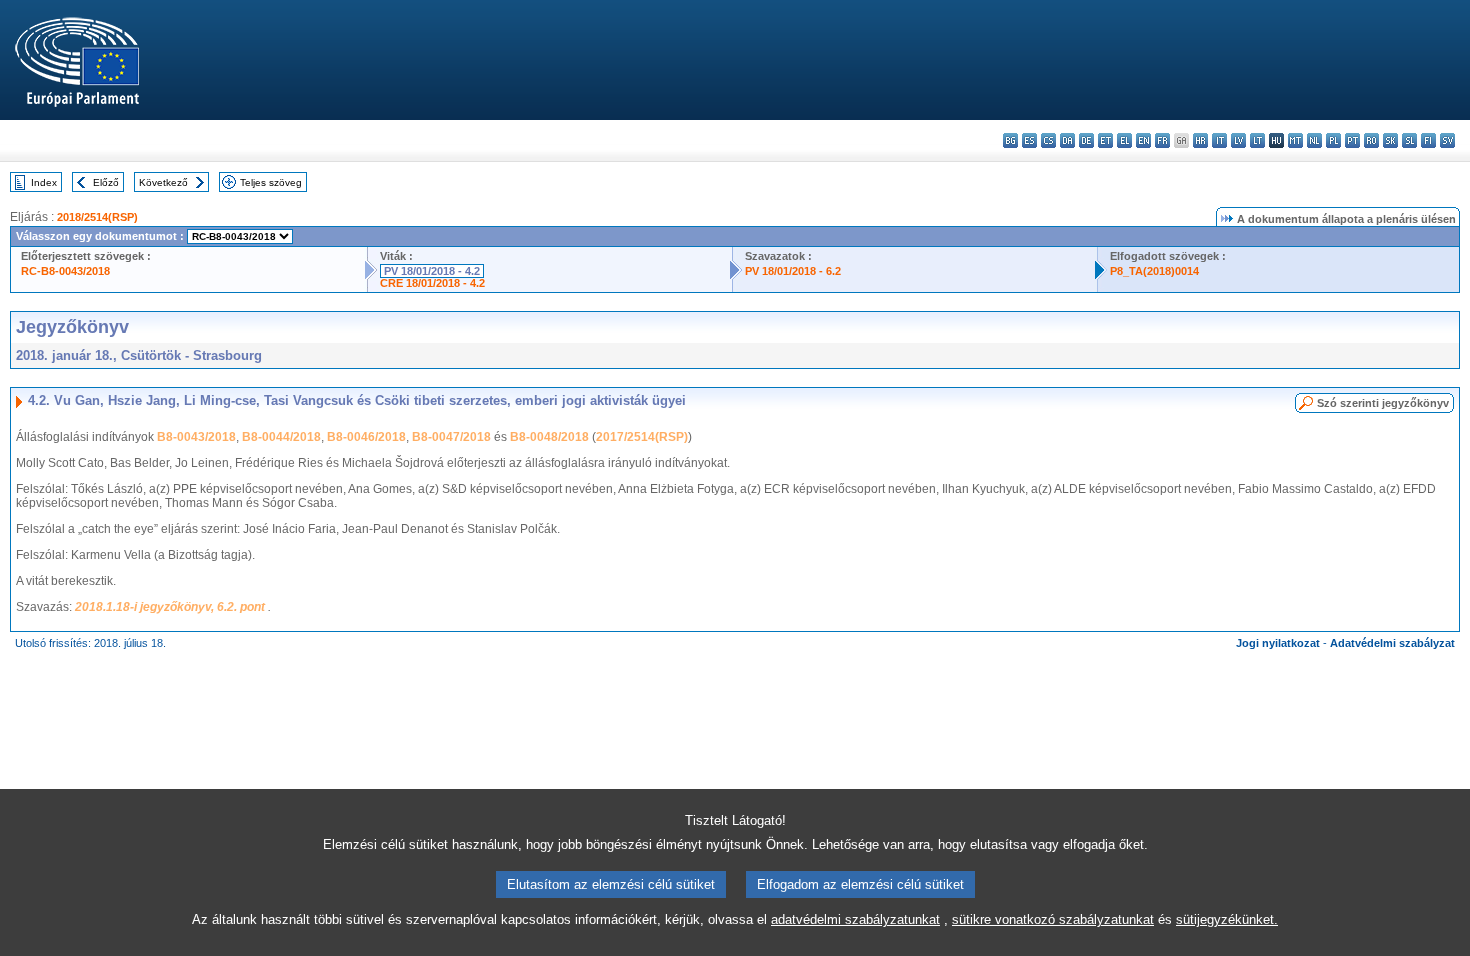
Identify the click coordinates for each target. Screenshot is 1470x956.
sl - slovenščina (1409, 140)
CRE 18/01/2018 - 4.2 (432, 283)
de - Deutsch (1086, 140)
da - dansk (1067, 140)
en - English (1143, 140)
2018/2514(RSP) (97, 217)
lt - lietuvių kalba (1257, 140)
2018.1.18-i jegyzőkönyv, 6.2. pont (171, 607)
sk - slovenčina (1390, 140)
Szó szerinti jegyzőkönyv (1383, 403)
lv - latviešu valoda (1238, 140)
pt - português (1352, 140)
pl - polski (1333, 140)
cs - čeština (1048, 140)
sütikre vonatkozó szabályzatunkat (1053, 919)
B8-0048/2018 (549, 437)
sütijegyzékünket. (1227, 919)
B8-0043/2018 (196, 437)
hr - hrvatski (1200, 140)
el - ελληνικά (1124, 140)
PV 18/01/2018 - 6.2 (793, 271)
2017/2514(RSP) (642, 437)
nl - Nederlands (1314, 140)
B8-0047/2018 (451, 437)
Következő (163, 182)
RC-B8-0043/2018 (65, 271)
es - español (1029, 140)
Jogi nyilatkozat (1278, 643)
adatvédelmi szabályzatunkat (855, 919)
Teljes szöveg (271, 182)
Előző (106, 182)
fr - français (1162, 140)
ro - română (1371, 140)
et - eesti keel (1105, 140)
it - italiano (1219, 140)
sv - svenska (1447, 140)
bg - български (1010, 140)
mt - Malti (1295, 140)
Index (44, 182)
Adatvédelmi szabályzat (1392, 643)
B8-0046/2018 (366, 437)
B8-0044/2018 (281, 437)
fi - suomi (1428, 140)
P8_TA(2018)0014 (1154, 271)
